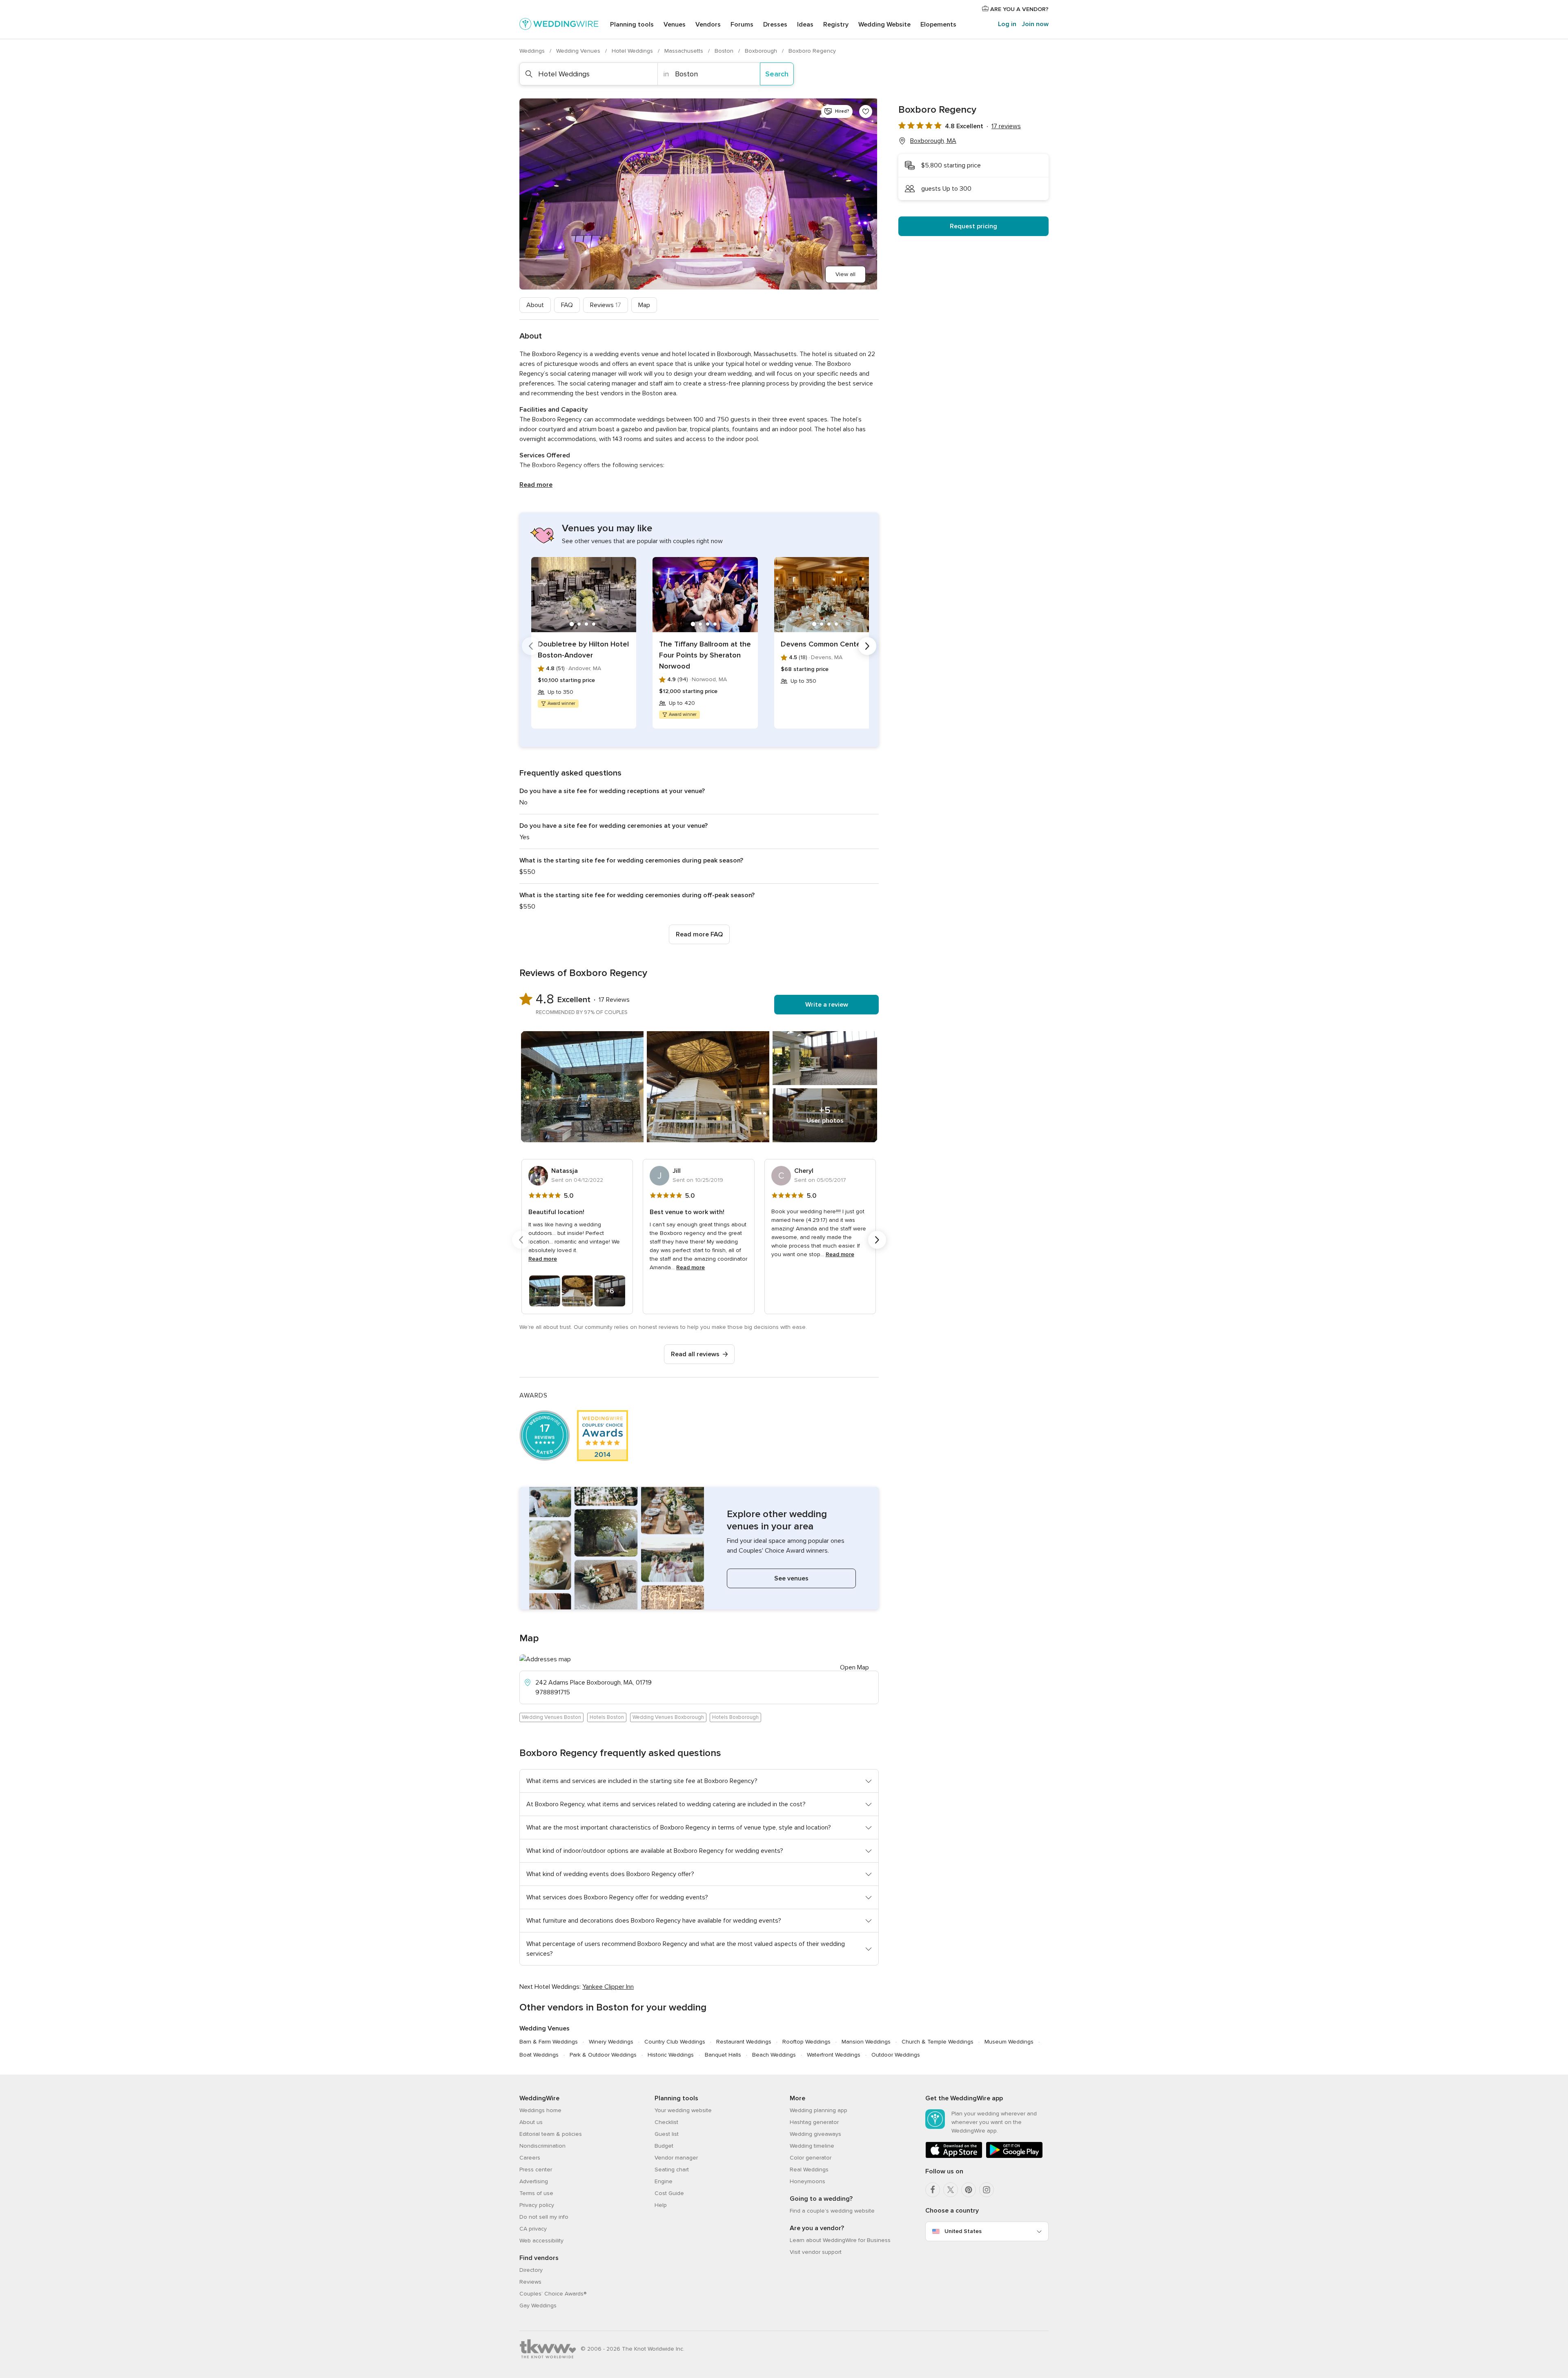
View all (845, 274)
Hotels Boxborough (735, 1717)
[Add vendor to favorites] (866, 111)
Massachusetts (685, 51)
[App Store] (954, 2156)
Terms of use (536, 2193)
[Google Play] (1014, 2156)
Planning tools (632, 25)
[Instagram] (987, 2190)
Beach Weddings (774, 2055)
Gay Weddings (538, 2306)
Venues (675, 25)
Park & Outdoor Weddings (603, 2055)
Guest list (667, 2134)
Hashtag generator (814, 2122)
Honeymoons (807, 2181)
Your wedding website (683, 2110)
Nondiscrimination (542, 2146)
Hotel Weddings (633, 51)
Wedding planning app (819, 2110)
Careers (530, 2158)
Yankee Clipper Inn (608, 1987)
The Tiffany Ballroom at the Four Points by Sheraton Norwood (705, 655)
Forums (742, 25)
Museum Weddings (1009, 2042)
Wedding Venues (579, 51)
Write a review (827, 1005)
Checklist (666, 2122)
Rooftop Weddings (806, 2042)
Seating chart (672, 2170)
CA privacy (533, 2229)
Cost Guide (669, 2193)
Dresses (775, 25)
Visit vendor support (816, 2252)
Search (777, 74)
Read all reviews (695, 1354)
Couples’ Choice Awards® (553, 2294)
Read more (536, 485)
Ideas (805, 25)
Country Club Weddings (675, 2042)
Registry (836, 25)
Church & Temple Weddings (938, 2042)
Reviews (606, 305)
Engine (664, 2181)
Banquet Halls (723, 2055)
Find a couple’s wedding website (832, 2211)
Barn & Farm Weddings (549, 2042)
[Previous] (531, 646)
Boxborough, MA (933, 141)
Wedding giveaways (815, 2134)
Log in (1007, 24)
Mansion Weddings (866, 2042)
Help (661, 2205)
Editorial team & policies (551, 2134)
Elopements (938, 25)
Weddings (533, 51)
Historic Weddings (671, 2055)
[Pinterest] (969, 2190)
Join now (1035, 24)
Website (884, 25)
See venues (791, 1578)
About (535, 305)
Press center (536, 2170)
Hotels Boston (607, 1717)
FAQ (567, 305)
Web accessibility (541, 2241)
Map (644, 305)
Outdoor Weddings (896, 2055)
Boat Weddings (539, 2055)
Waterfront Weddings (834, 2055)
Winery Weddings (611, 2042)
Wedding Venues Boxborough (668, 1717)
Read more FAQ (699, 934)
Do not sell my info (544, 2217)
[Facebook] (933, 2190)
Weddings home (540, 2110)
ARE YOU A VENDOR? (1019, 9)
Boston (725, 51)
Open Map (854, 1667)
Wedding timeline (812, 2146)
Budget (664, 2146)
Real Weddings (809, 2170)
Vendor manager (676, 2158)
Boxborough (762, 51)
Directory (531, 2270)
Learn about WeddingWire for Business (840, 2240)
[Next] (867, 646)
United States (963, 2231)
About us (531, 2122)
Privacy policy (537, 2205)
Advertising (534, 2181)
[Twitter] (951, 2190)
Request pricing (973, 226)
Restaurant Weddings (744, 2042)
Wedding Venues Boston (551, 1717)
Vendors (708, 25)
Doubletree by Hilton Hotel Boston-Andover (583, 650)
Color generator (811, 2158)
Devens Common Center (822, 644)
